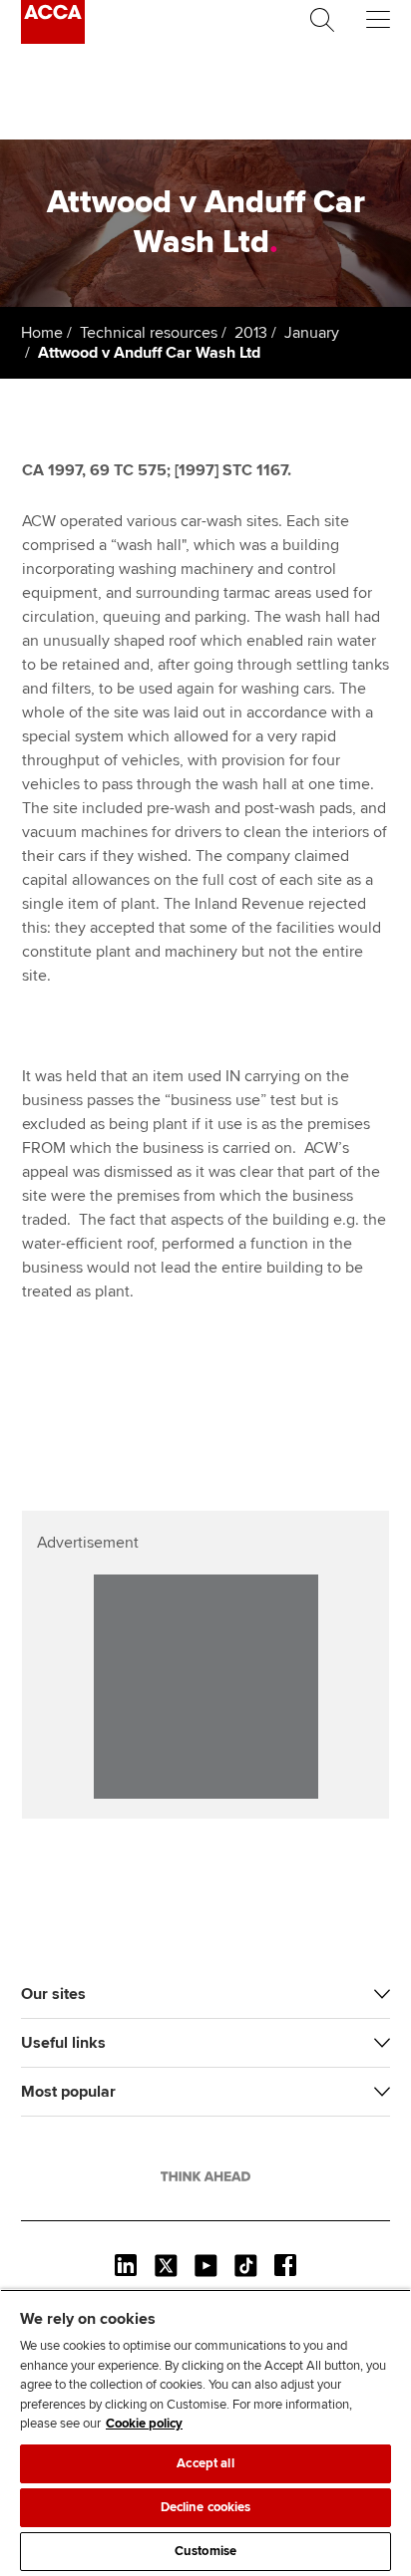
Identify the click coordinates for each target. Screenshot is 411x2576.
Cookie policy (144, 2424)
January (312, 333)
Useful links (63, 2043)
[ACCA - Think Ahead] (53, 39)
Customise (205, 2551)
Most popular (68, 2092)
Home (42, 333)
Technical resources (149, 333)
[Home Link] (205, 2176)
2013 (251, 333)
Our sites (53, 1994)
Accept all (205, 2463)
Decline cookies (206, 2507)
